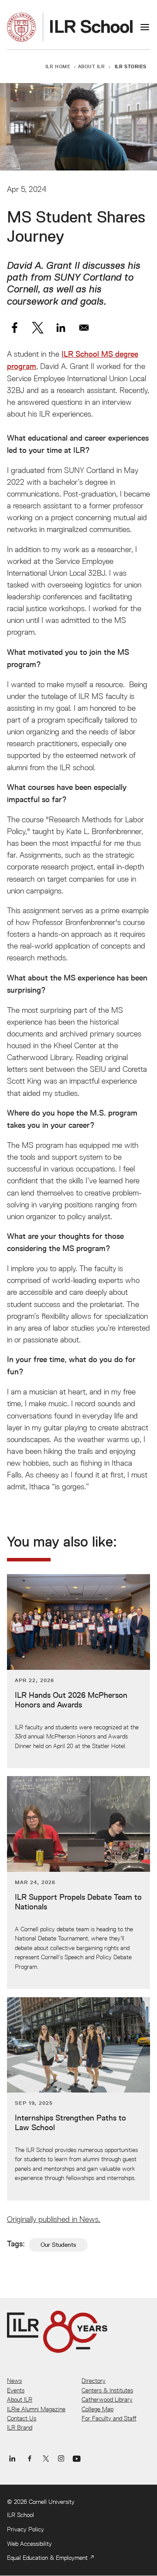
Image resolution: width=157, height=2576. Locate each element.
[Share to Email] (84, 328)
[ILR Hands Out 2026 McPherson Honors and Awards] (78, 1671)
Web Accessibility (29, 2544)
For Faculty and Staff (109, 2418)
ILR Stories (131, 66)
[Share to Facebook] (15, 328)
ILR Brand (20, 2427)
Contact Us (22, 2418)
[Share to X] (38, 328)
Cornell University (52, 2502)
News (14, 2381)
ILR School (20, 2515)
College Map (97, 2409)
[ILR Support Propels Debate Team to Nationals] (78, 1882)
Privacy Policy (26, 2529)
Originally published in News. (54, 2219)
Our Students (58, 2245)
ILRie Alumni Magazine (36, 2409)
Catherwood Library (107, 2399)
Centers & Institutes (107, 2390)
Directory (94, 2381)
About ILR (92, 66)
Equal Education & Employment (47, 2558)
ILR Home (58, 66)
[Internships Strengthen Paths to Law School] (78, 2099)
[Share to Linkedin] (61, 328)
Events (16, 2390)
